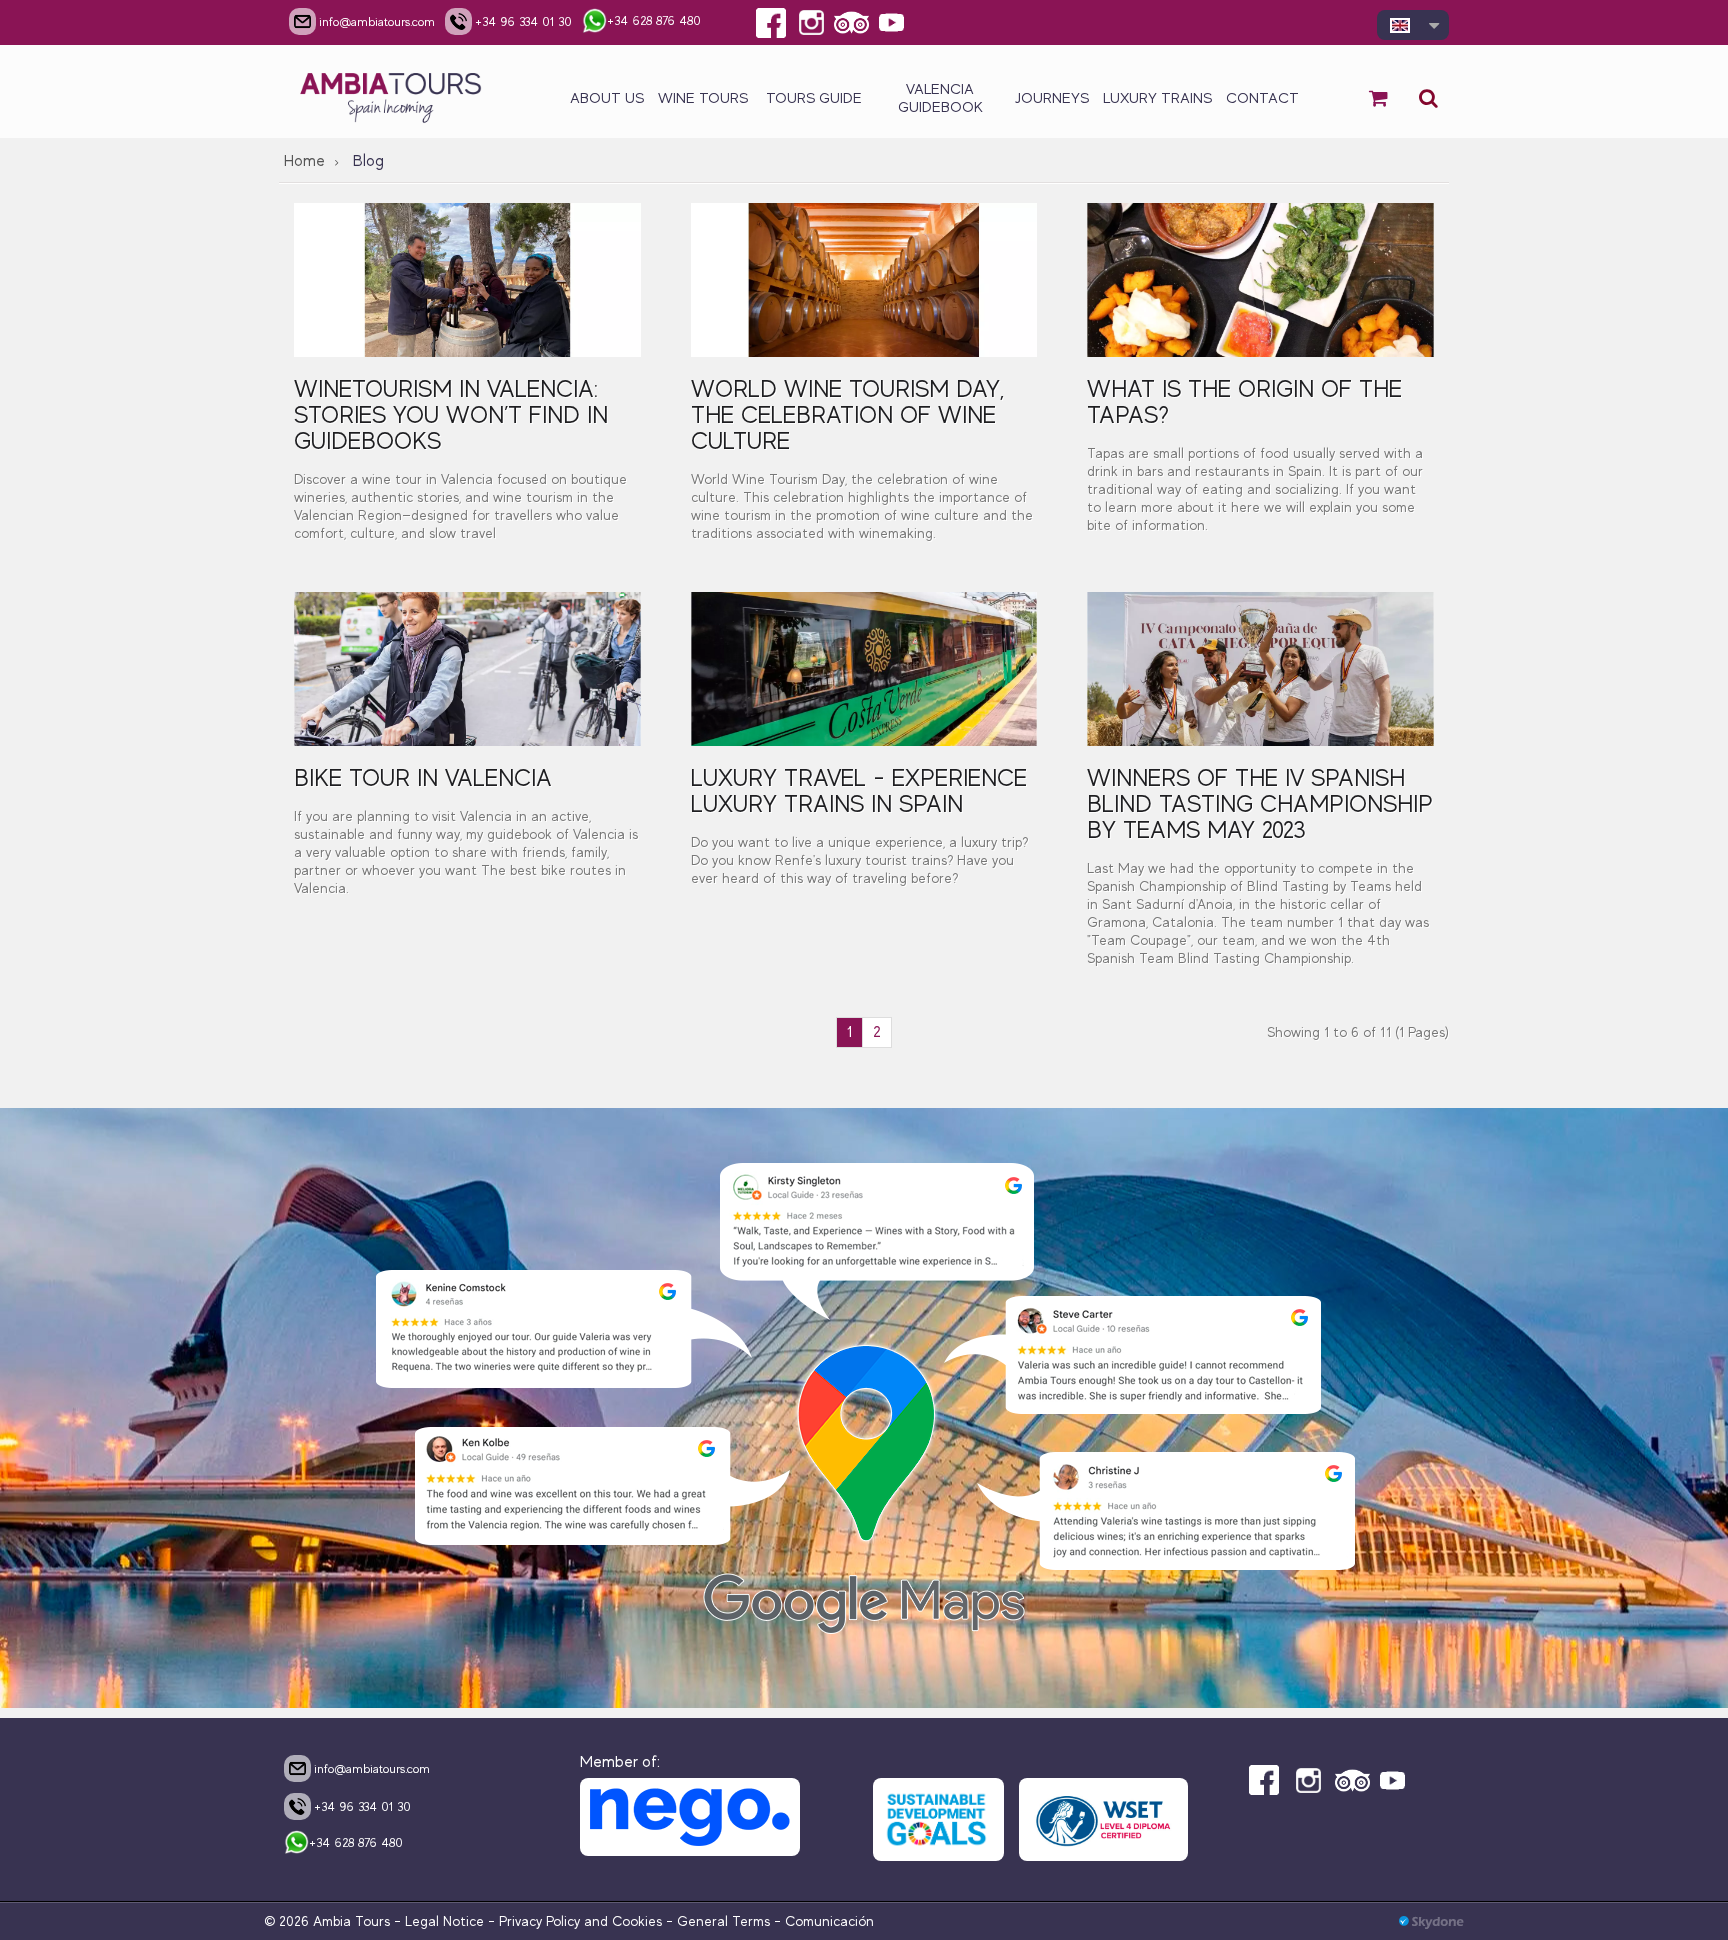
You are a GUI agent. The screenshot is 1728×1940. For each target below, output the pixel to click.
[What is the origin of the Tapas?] (1260, 280)
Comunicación (829, 1921)
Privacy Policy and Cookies (580, 1921)
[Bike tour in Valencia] (467, 669)
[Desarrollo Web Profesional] (1431, 1921)
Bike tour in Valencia (423, 777)
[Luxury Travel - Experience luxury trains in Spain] (864, 669)
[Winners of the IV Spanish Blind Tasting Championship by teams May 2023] (1260, 669)
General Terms (723, 1921)
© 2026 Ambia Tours (329, 1921)
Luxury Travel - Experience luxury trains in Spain (859, 790)
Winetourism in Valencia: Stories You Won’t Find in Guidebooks (451, 414)
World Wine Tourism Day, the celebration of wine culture (847, 414)
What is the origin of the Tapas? (1244, 401)
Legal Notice (444, 1921)
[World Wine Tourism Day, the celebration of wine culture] (864, 280)
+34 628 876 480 (356, 1842)
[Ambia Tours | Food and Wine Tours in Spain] (391, 91)
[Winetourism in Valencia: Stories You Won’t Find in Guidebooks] (467, 280)
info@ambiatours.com (372, 1768)
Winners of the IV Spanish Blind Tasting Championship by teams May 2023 (1260, 803)
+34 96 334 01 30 (362, 1806)
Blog (368, 161)
